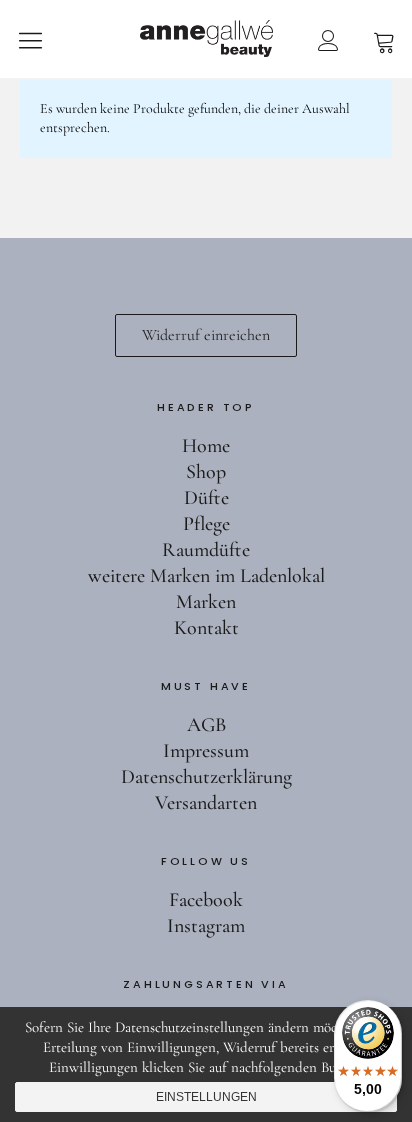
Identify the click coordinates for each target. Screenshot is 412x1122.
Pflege (206, 524)
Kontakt (206, 628)
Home (206, 446)
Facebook (206, 900)
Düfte (206, 498)
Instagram (206, 926)
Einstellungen (206, 1097)
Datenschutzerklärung (206, 777)
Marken (206, 602)
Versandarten (206, 803)
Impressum (206, 751)
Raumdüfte (206, 550)
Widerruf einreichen (206, 335)
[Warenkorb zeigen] (384, 40)
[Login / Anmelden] (328, 40)
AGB (206, 725)
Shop (206, 472)
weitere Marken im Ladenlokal (206, 576)
